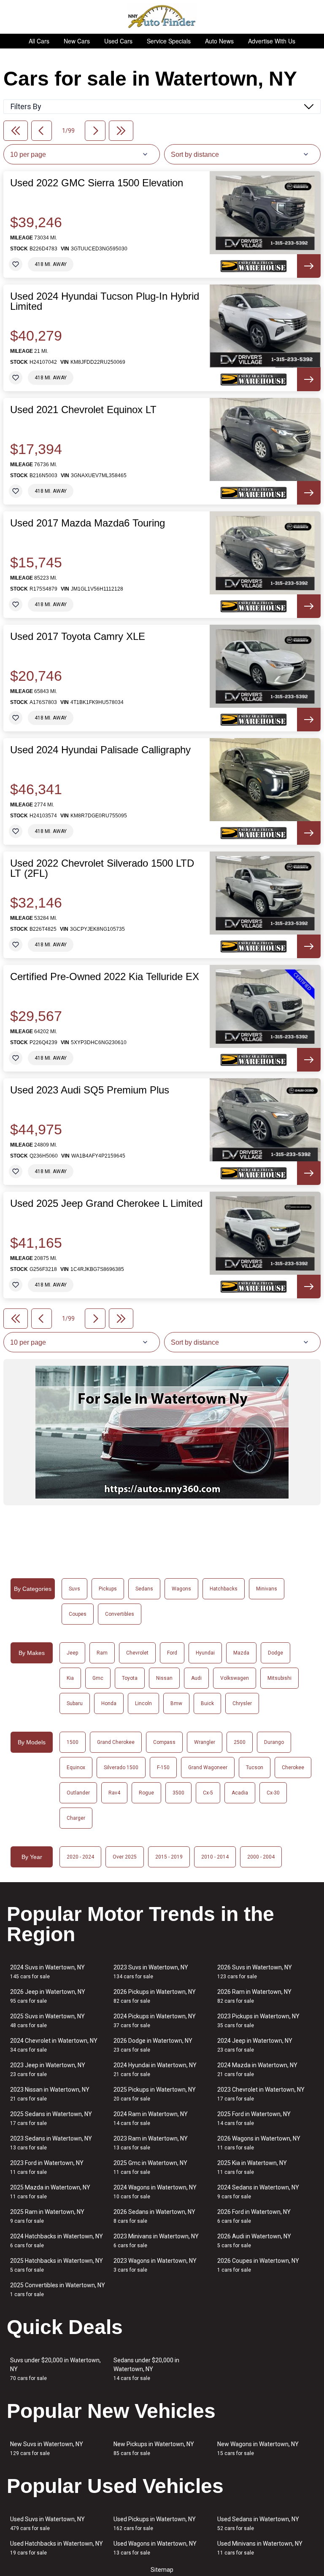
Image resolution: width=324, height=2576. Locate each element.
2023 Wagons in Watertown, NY (155, 2265)
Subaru (75, 1703)
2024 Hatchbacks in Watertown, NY (57, 2241)
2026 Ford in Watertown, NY (254, 2216)
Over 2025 (125, 1857)
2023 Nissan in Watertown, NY (50, 2094)
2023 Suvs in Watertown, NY (151, 1972)
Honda (109, 1703)
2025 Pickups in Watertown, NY (155, 2094)
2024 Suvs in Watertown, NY (47, 1972)
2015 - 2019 (169, 1857)
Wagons (181, 1589)
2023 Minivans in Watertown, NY (156, 2241)
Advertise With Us (272, 41)
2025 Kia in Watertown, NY (252, 2167)
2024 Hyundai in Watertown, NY (155, 2070)
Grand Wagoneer (208, 1767)
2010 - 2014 (215, 1857)
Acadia (240, 1793)
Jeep (72, 1653)
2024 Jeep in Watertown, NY (255, 2045)
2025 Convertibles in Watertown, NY (58, 2290)
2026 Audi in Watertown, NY (254, 2241)
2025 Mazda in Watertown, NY (50, 2192)
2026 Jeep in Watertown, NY (48, 1996)
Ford (172, 1653)
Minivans (267, 1589)
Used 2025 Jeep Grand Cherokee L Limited (106, 1203)
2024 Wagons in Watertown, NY (155, 2192)
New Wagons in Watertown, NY (258, 2448)
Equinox (76, 1767)
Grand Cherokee (116, 1742)
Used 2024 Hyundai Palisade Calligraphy (100, 750)
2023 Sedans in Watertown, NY (51, 2143)
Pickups (108, 1589)
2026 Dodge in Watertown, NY (153, 2045)
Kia (70, 1678)
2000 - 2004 (261, 1857)
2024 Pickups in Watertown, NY (155, 2021)
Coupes (78, 1614)
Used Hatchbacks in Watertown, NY (57, 2548)
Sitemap (162, 2570)
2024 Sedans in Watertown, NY (258, 2192)
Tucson (255, 1767)
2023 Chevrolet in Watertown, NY (261, 2094)
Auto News (219, 41)
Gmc (98, 1678)
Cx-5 (208, 1793)
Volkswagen (235, 1678)
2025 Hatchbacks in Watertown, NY (57, 2265)
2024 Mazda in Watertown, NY (257, 2070)
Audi (196, 1678)
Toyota (130, 1678)
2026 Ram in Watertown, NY (254, 1996)
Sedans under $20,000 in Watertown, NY (146, 2369)
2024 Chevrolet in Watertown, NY (54, 2045)
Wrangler (205, 1742)
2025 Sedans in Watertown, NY (51, 2118)
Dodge (275, 1653)
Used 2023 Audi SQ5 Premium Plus (90, 1090)
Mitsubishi (279, 1678)
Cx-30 (273, 1793)
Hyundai (205, 1653)
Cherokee (293, 1767)
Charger (76, 1818)
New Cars (77, 41)
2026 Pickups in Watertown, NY (155, 1996)
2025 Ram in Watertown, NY (47, 2216)
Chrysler (242, 1703)
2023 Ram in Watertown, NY (151, 2143)
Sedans (144, 1589)
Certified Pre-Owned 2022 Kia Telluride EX (105, 977)
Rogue (146, 1793)
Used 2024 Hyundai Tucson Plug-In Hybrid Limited (105, 301)
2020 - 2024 (80, 1857)
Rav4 (114, 1793)
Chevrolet (137, 1653)
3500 (178, 1793)
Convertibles (120, 1614)
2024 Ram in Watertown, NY (151, 2118)
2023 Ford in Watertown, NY (47, 2167)
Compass (164, 1742)
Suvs (74, 1589)
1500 (73, 1742)
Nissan (164, 1678)
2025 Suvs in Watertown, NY (47, 2021)
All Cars (39, 41)
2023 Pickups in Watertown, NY (258, 2021)
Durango (274, 1742)
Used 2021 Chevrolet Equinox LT (83, 410)
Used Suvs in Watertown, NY (47, 2524)
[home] (162, 17)
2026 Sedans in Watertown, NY (154, 2216)
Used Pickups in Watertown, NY (155, 2524)
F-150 (163, 1767)
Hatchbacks (224, 1589)
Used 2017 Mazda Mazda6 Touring (88, 523)
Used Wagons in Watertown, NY (155, 2548)
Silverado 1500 (121, 1767)
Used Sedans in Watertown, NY (258, 2524)
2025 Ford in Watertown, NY (254, 2118)
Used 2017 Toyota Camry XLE (78, 637)
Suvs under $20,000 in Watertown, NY (55, 2369)
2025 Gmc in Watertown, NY (150, 2167)
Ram (102, 1653)
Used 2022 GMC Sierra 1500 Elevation (97, 183)
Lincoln (143, 1703)
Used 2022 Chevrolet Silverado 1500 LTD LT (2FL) (102, 868)
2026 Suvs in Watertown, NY (255, 1972)
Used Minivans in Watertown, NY (260, 2548)
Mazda (241, 1653)
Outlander (78, 1793)
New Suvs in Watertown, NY (47, 2448)
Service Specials (169, 41)
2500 (240, 1742)
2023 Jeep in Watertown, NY (48, 2070)
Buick (207, 1703)
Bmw (176, 1703)
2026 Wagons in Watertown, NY (259, 2143)
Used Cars (118, 41)
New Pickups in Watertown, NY (154, 2448)
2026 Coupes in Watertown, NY (258, 2265)
